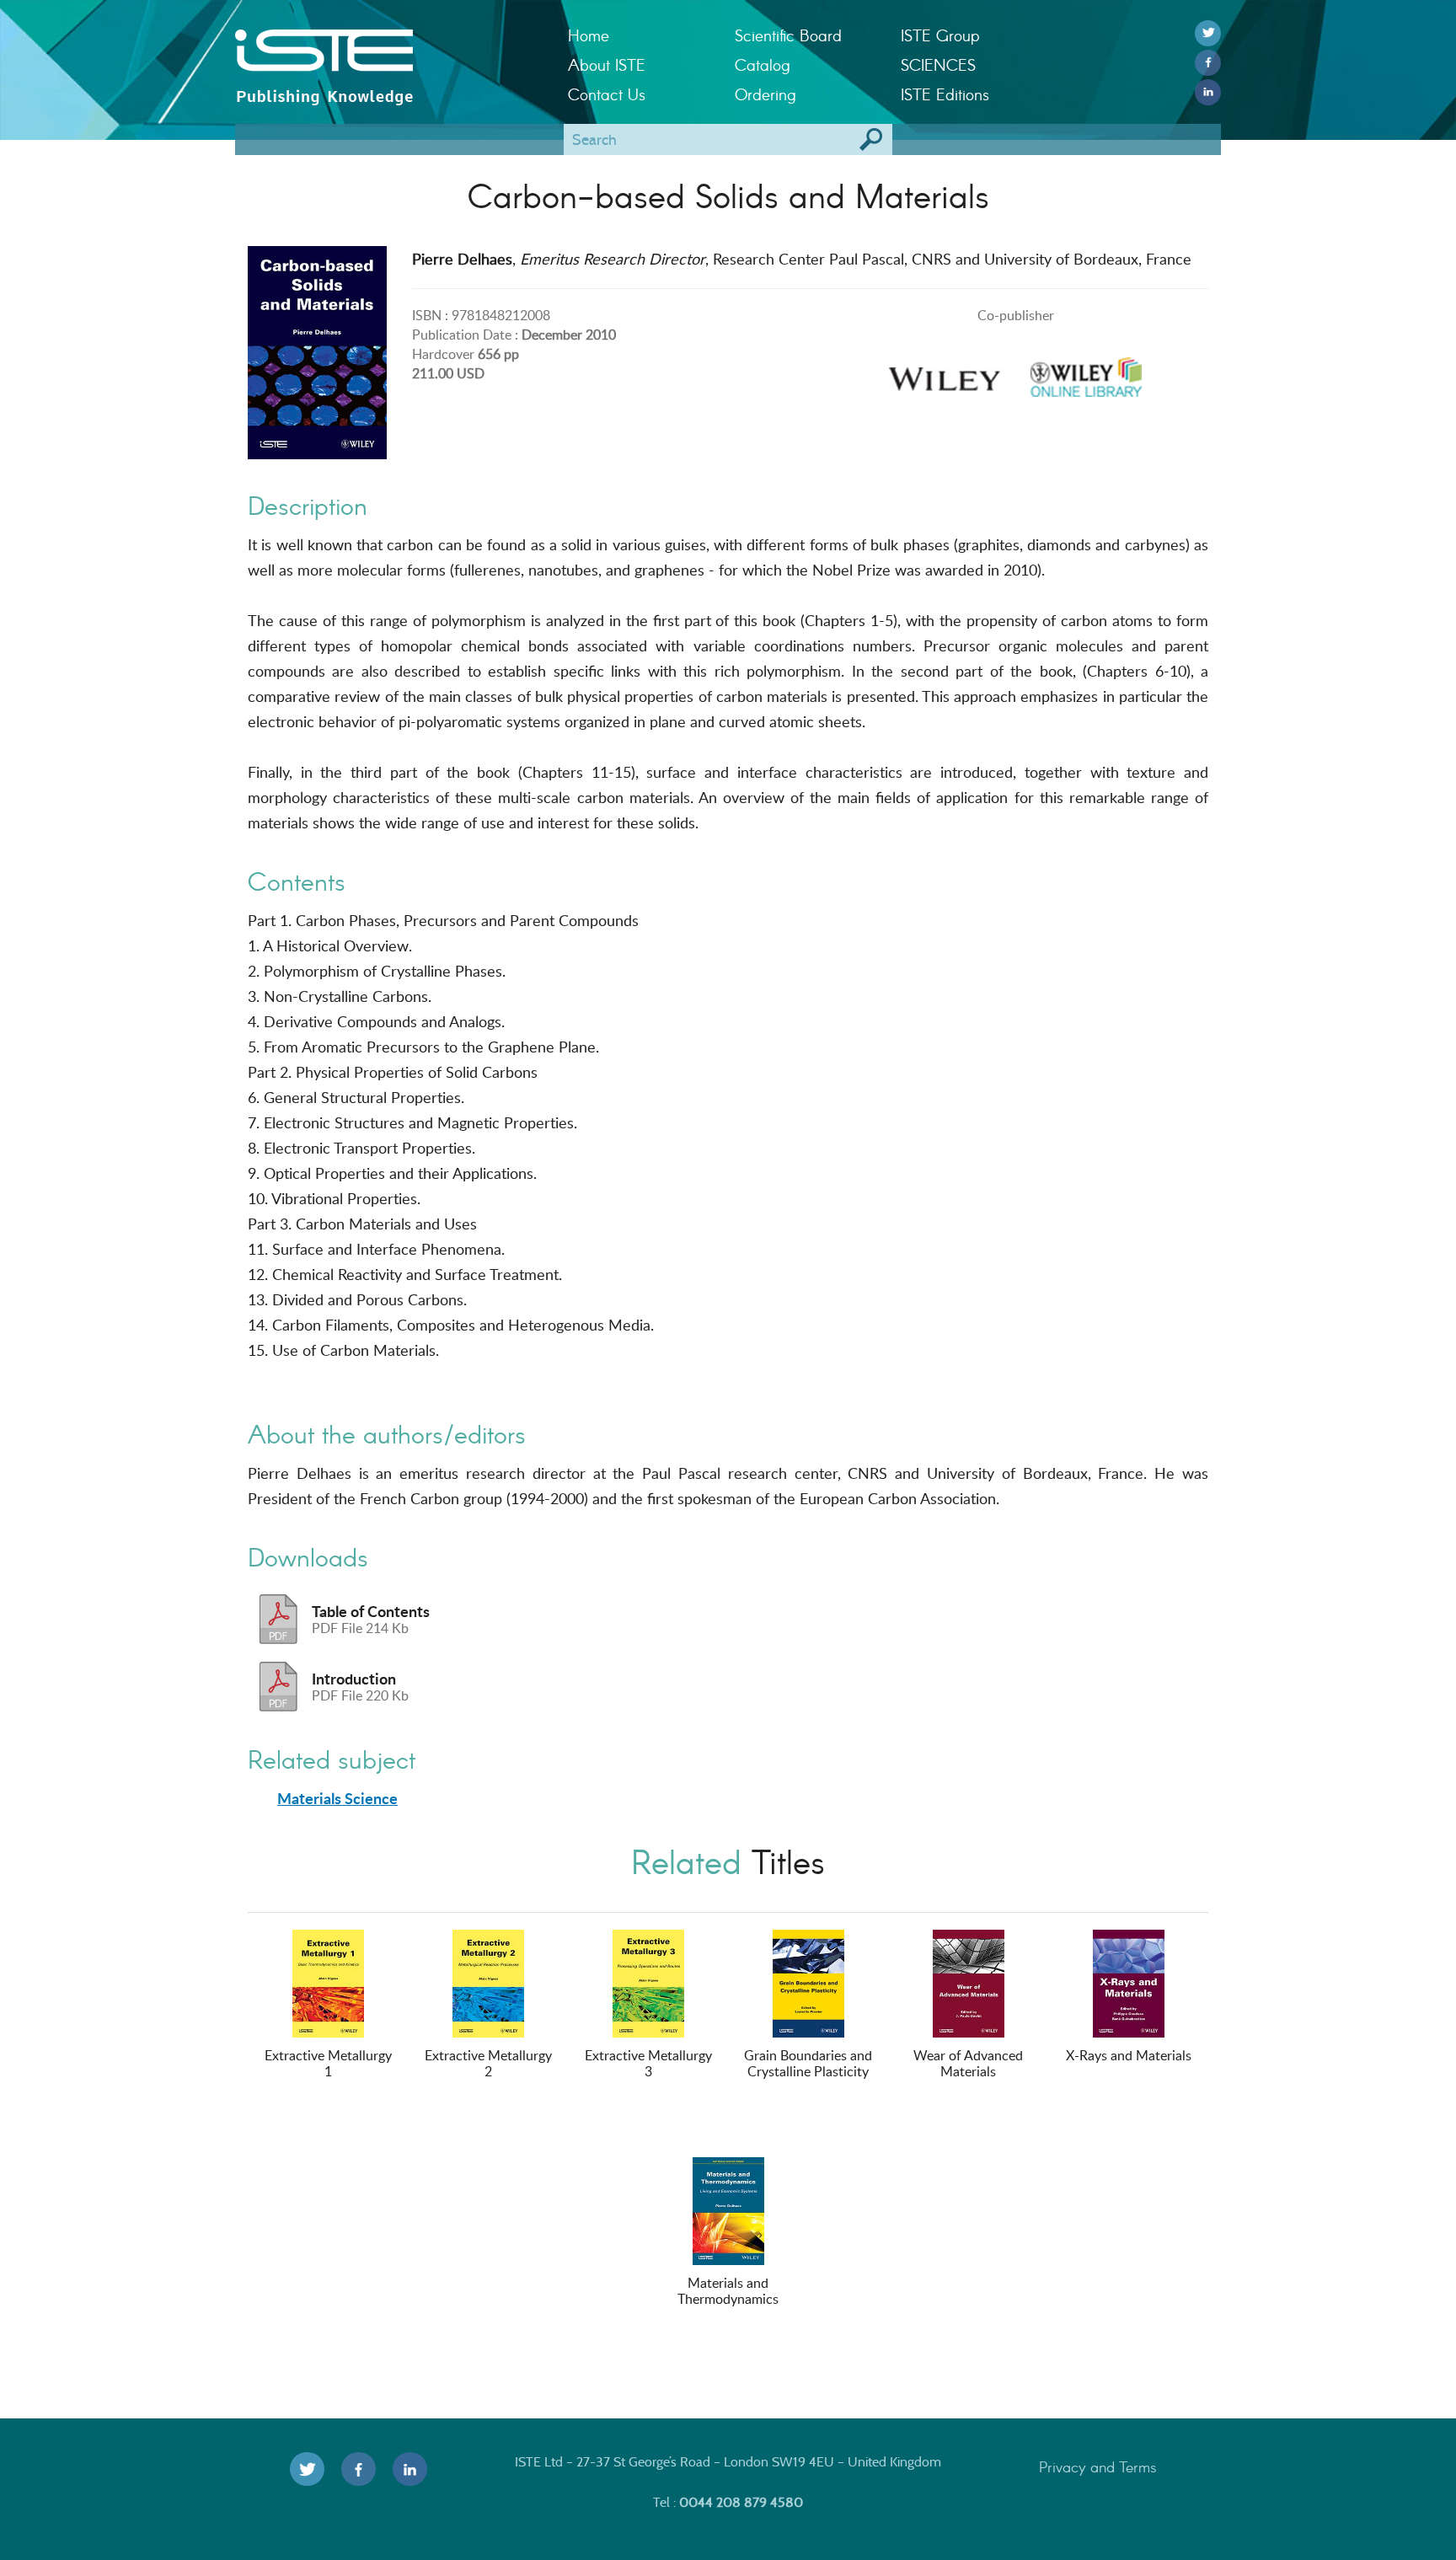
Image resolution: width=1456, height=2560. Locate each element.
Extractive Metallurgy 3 (648, 2063)
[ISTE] (389, 51)
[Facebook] (1208, 63)
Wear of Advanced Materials (968, 2063)
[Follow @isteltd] (1208, 33)
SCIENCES (938, 64)
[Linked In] (1208, 92)
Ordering (765, 94)
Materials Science (337, 1798)
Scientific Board (788, 35)
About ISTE (607, 64)
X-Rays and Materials (1129, 2055)
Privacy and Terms (1098, 2466)
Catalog (763, 64)
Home (589, 35)
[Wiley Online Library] (1086, 372)
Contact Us (607, 94)
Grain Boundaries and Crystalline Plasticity (808, 2063)
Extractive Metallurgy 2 (488, 2063)
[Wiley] (945, 372)
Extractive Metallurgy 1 (328, 2063)
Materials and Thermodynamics (728, 2291)
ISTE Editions (945, 94)
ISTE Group (940, 35)
